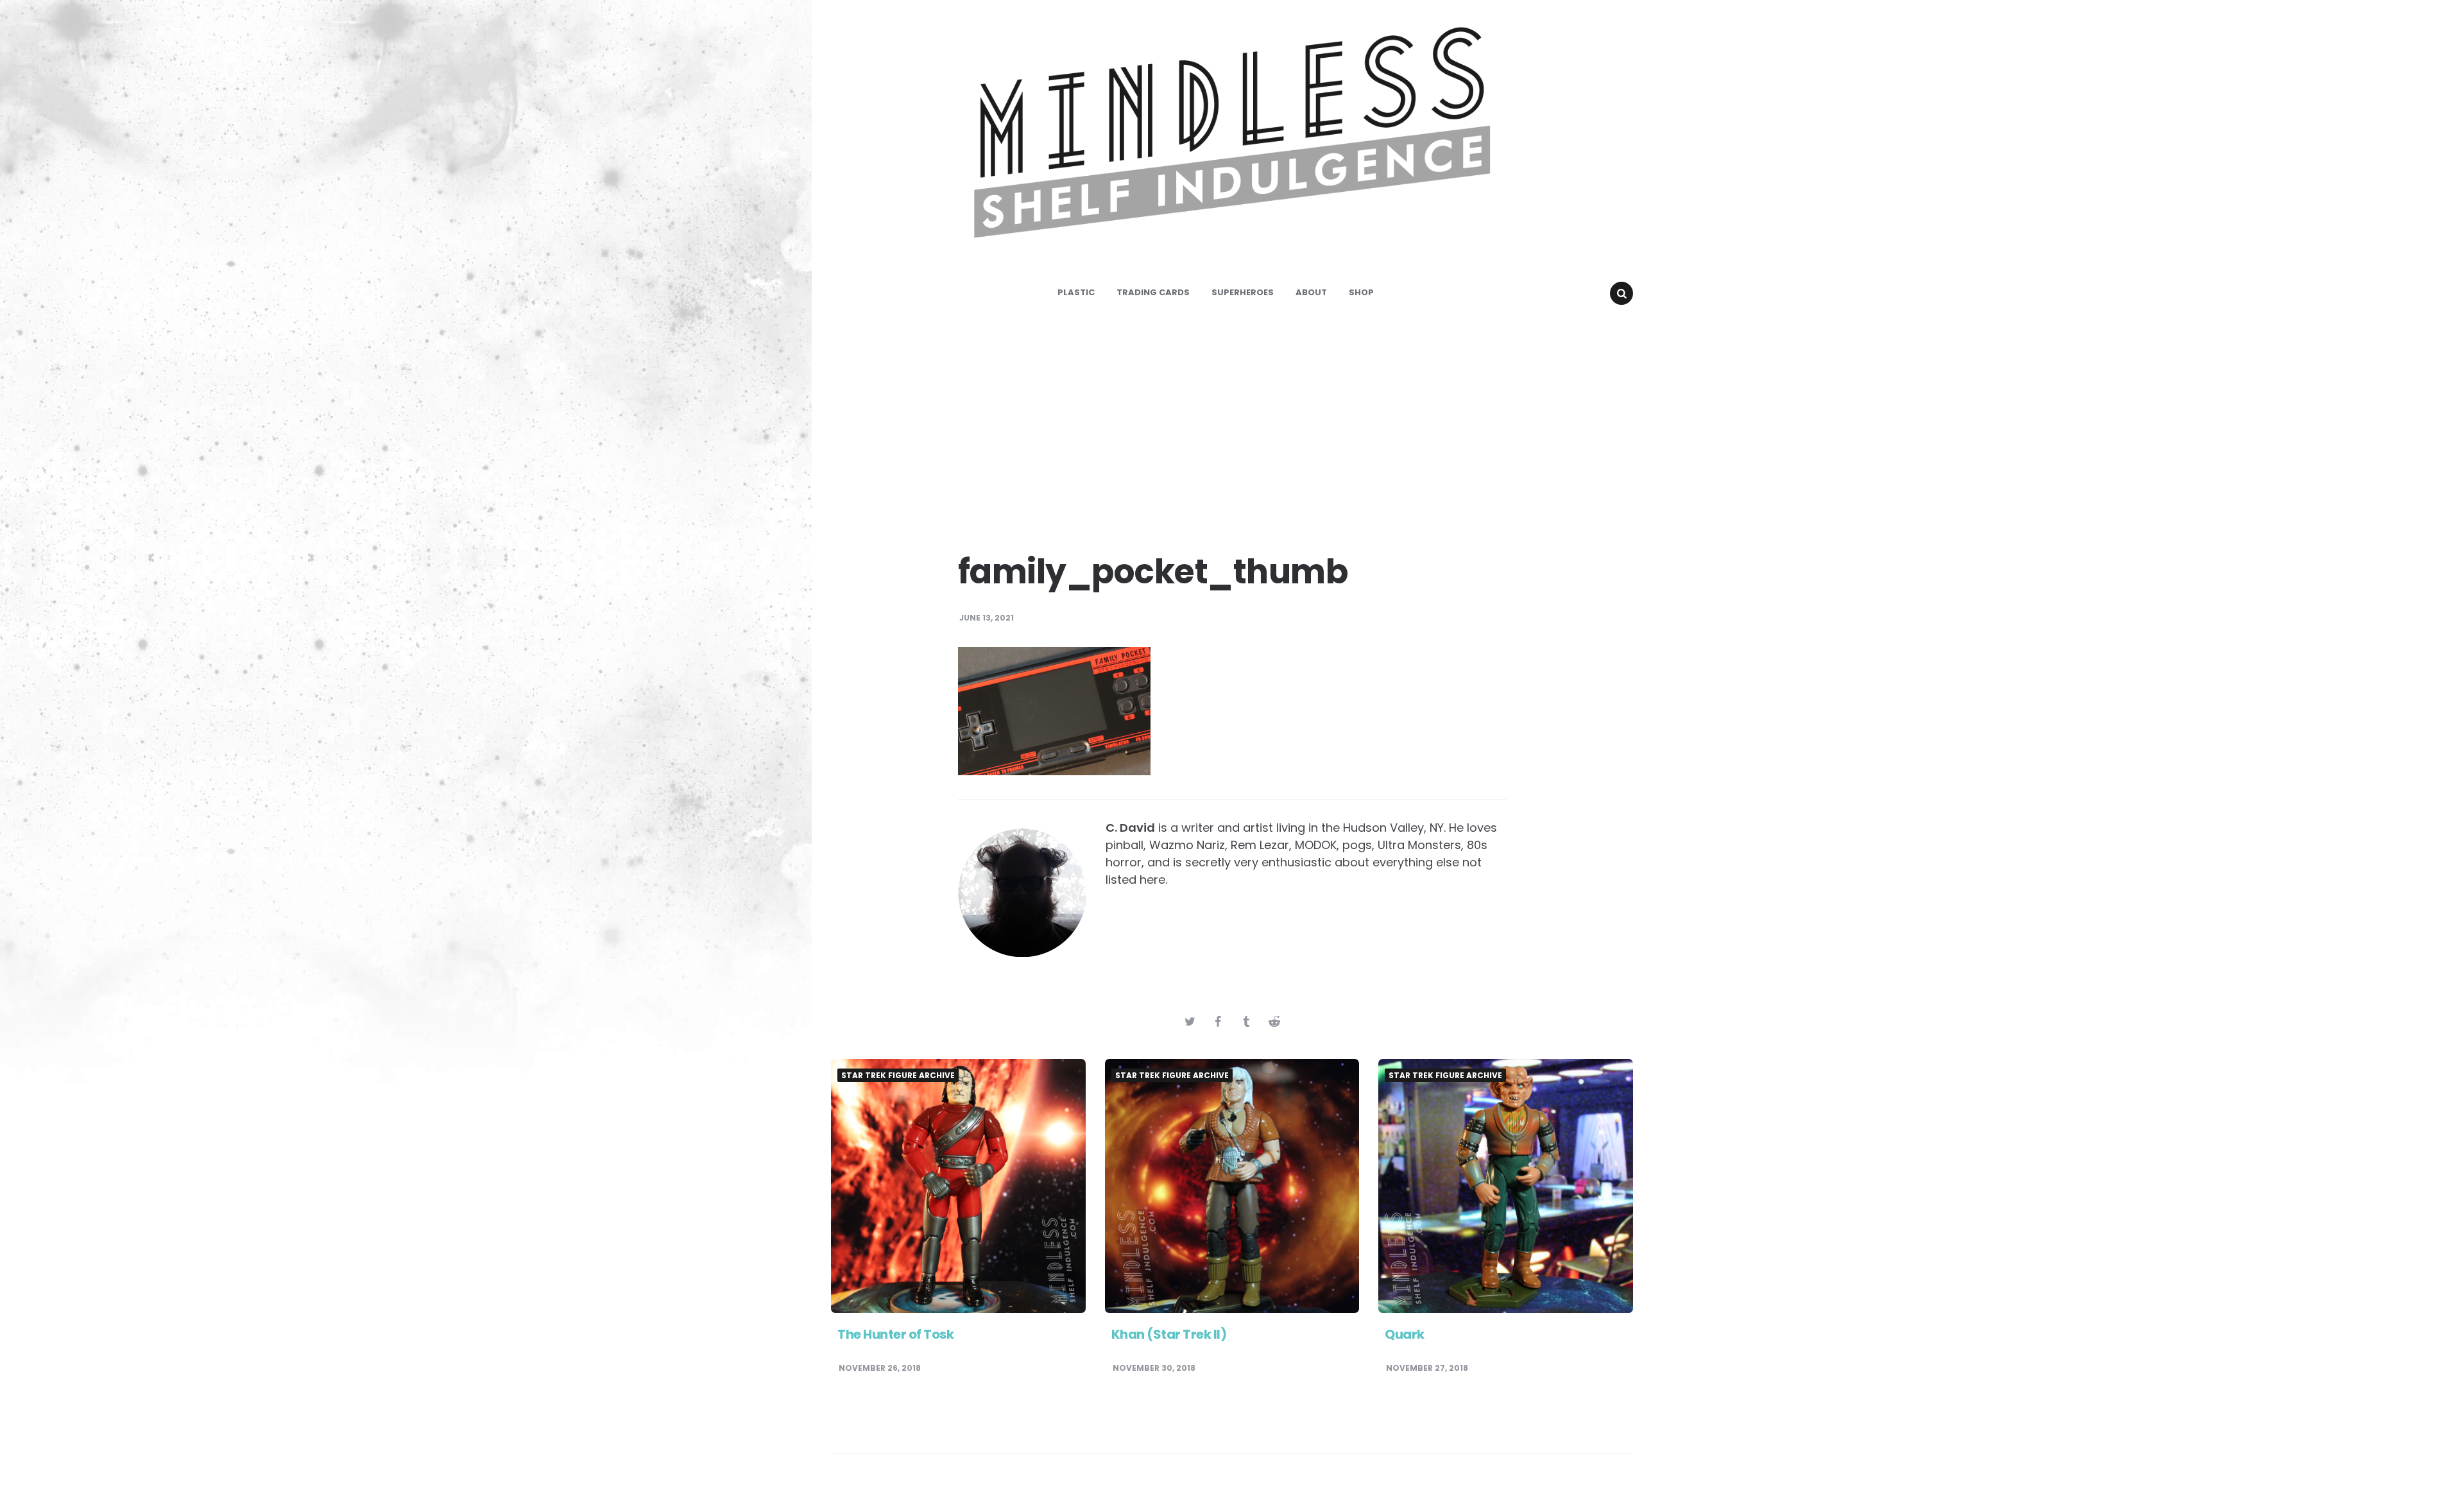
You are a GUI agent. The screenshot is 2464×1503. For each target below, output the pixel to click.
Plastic (1076, 292)
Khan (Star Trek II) (1169, 1334)
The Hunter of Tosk (895, 1334)
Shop (1361, 292)
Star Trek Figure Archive (898, 1076)
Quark (1405, 1334)
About (1311, 292)
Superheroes (1243, 292)
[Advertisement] (1232, 424)
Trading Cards (1153, 292)
